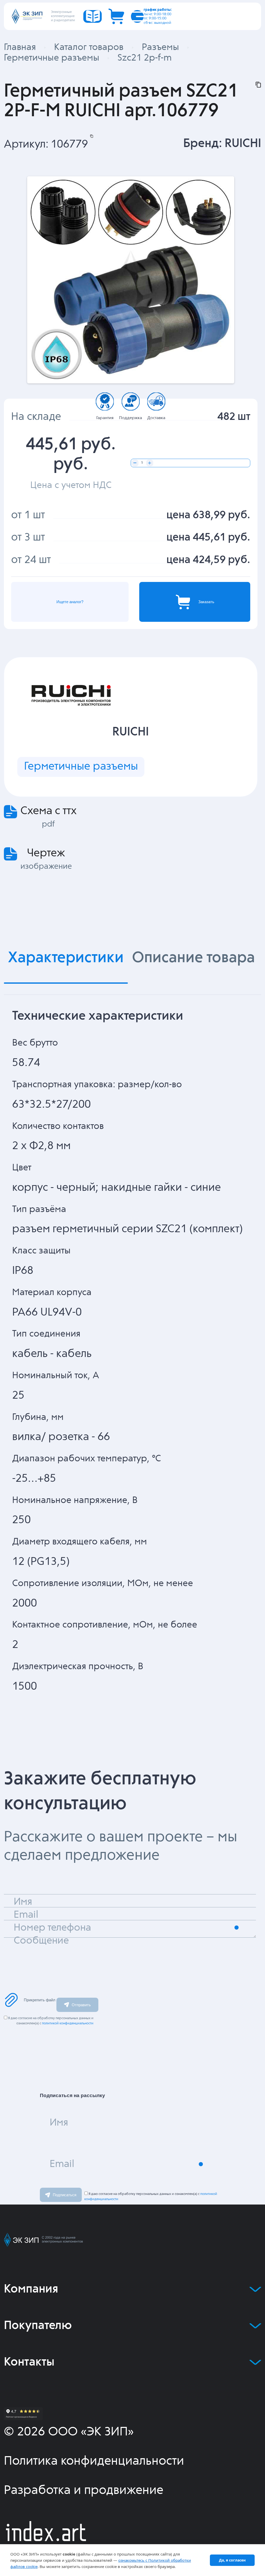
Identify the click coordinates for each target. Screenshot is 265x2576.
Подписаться (65, 2195)
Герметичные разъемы (81, 767)
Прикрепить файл (40, 2000)
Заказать (206, 602)
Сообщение (41, 1941)
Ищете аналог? (70, 602)
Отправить (81, 2005)
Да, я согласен (232, 2560)
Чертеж (46, 853)
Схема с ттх (49, 811)
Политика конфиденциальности (94, 2461)
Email (62, 2164)
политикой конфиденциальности (68, 2023)
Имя (59, 2123)
